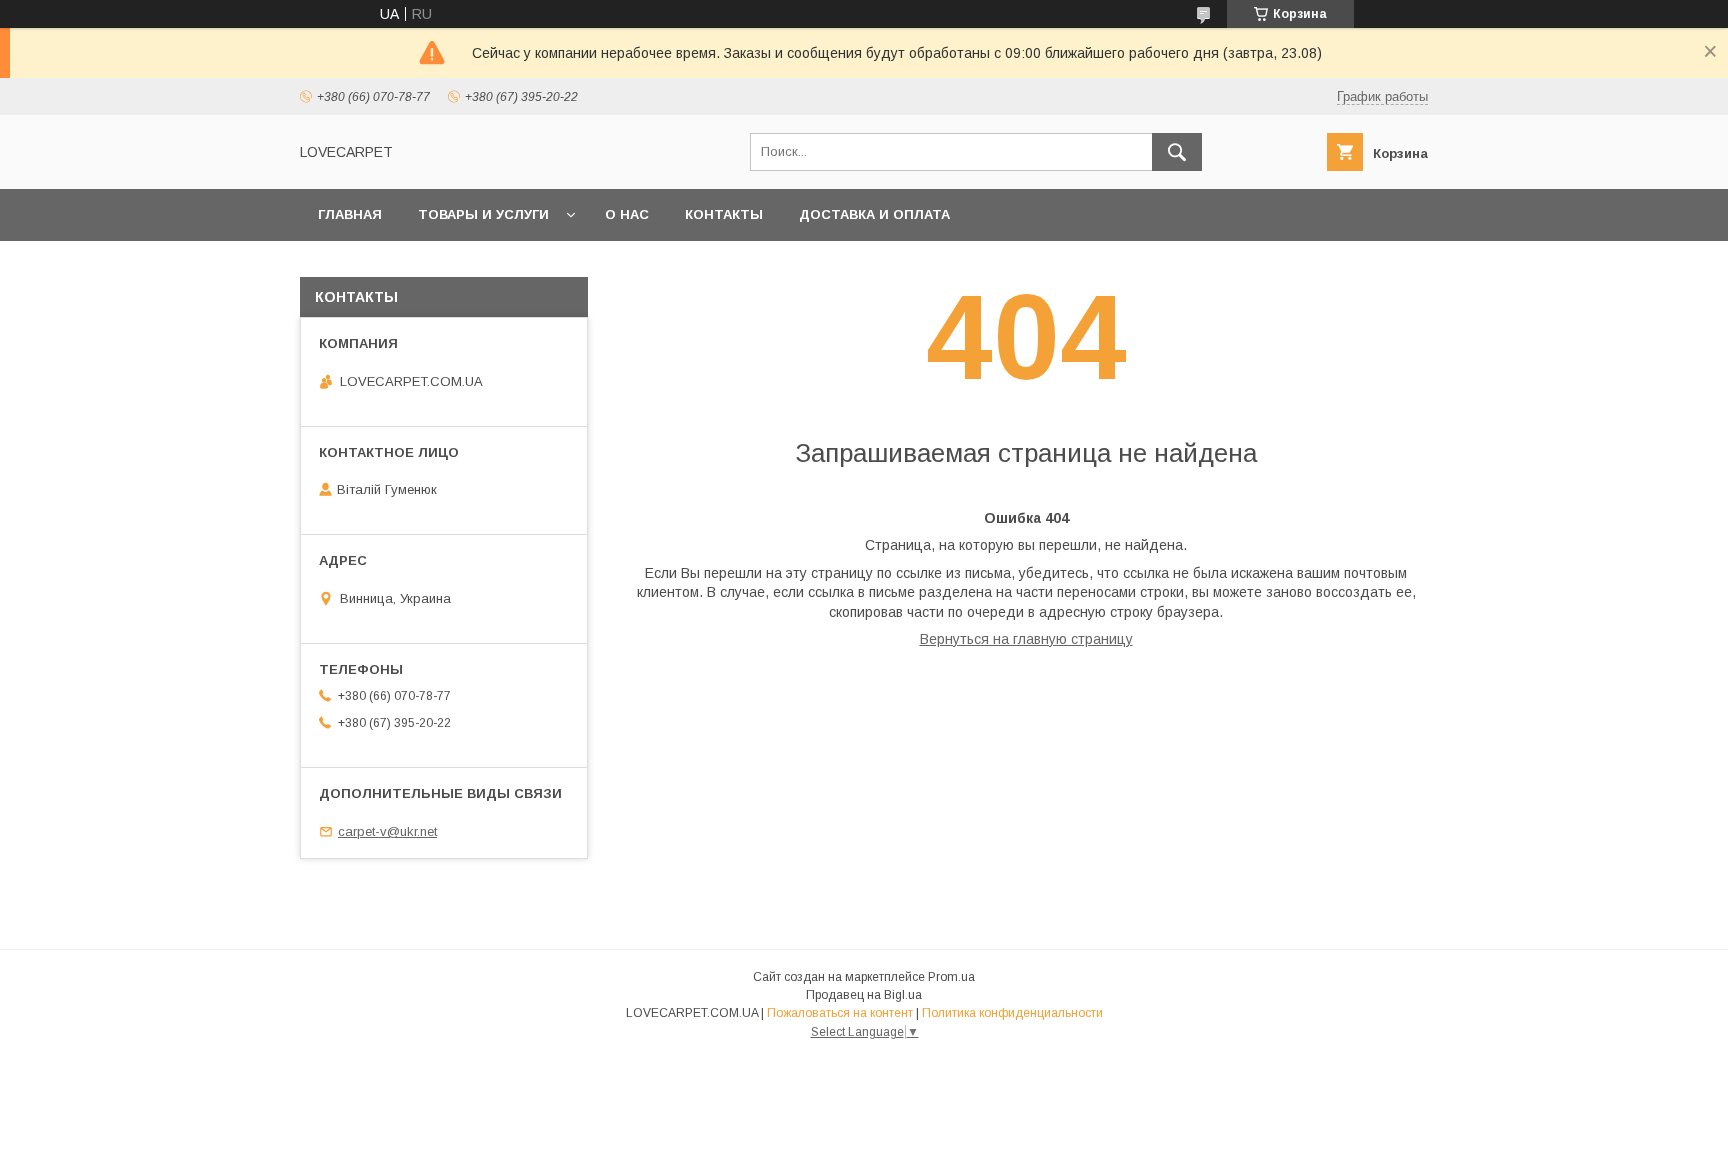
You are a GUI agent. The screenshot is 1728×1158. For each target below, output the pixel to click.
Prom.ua (951, 977)
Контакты (724, 214)
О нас (627, 214)
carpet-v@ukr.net (387, 831)
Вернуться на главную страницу (1026, 639)
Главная (350, 214)
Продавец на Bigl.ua (864, 995)
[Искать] (1177, 152)
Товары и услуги (483, 214)
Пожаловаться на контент (840, 1013)
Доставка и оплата (874, 214)
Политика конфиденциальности (1012, 1013)
